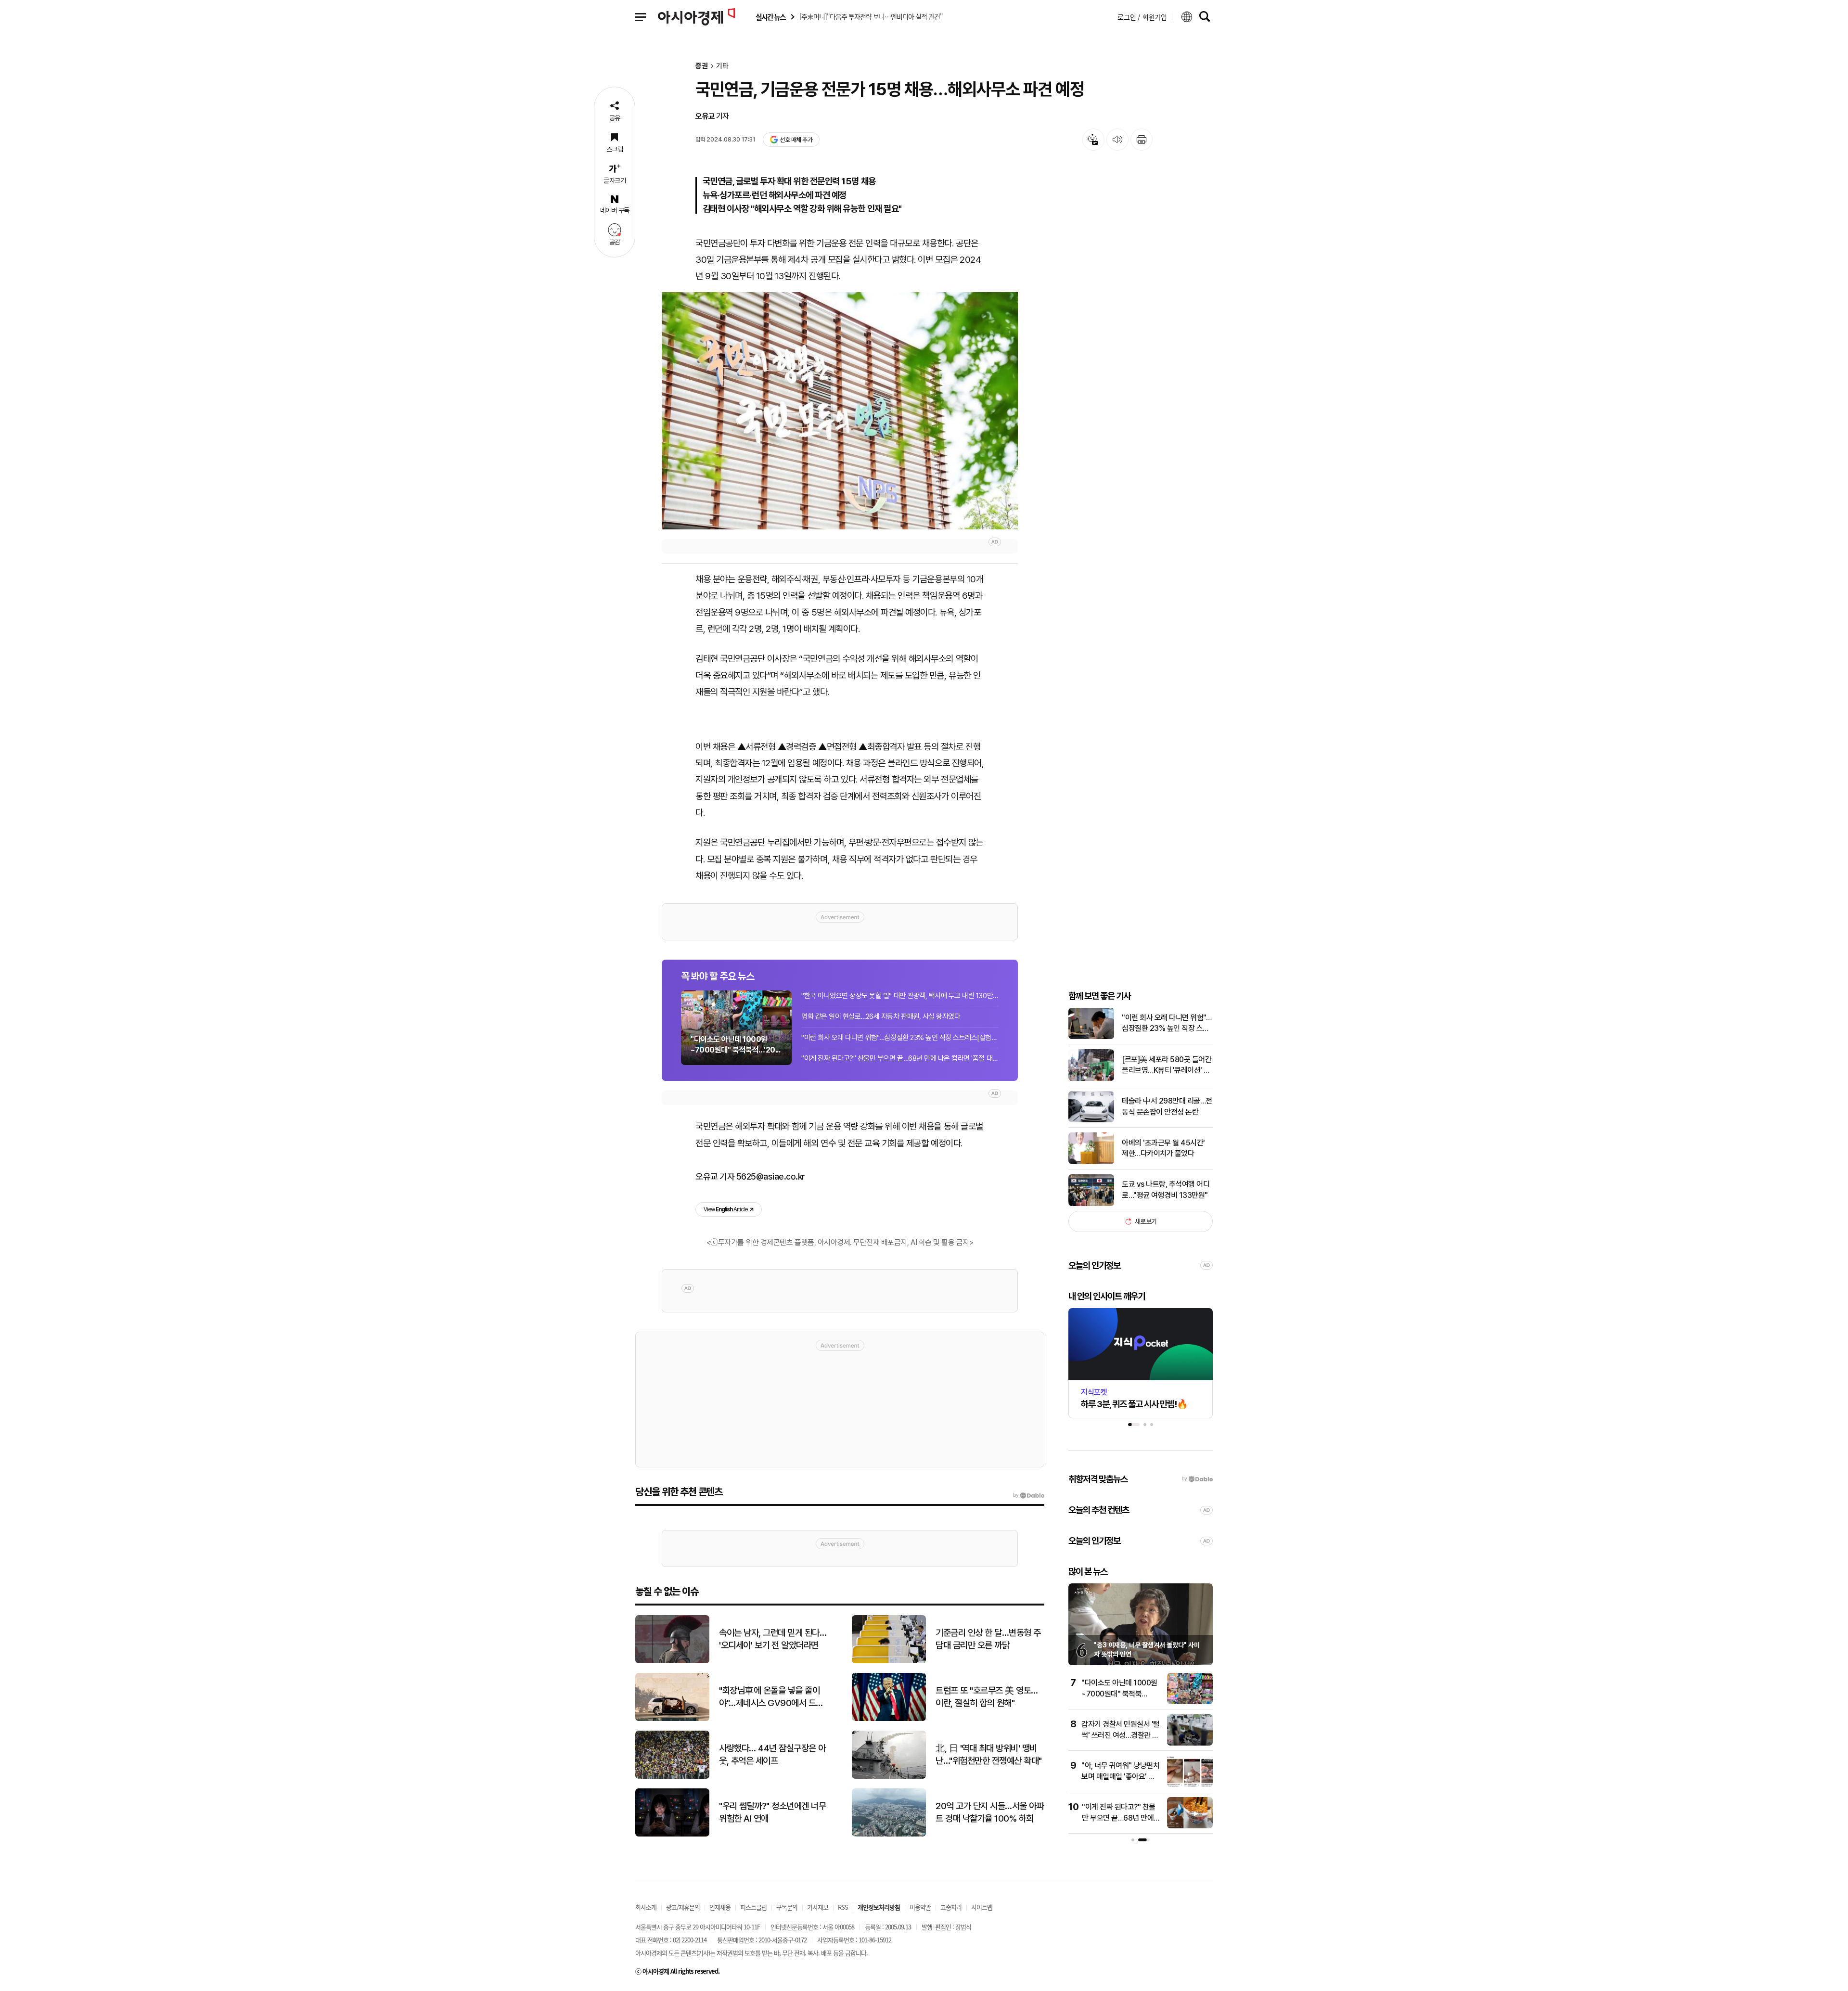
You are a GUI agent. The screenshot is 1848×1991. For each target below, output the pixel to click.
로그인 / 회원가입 (1142, 17)
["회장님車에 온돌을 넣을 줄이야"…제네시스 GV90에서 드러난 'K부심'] (672, 1719)
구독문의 (787, 1907)
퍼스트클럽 (753, 1907)
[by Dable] (1029, 1495)
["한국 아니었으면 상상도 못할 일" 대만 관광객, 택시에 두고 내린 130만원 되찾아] (1191, 1826)
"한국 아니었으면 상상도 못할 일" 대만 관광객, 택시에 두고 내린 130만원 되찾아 (900, 996)
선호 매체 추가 (796, 140)
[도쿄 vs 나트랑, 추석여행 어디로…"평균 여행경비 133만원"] (1091, 1204)
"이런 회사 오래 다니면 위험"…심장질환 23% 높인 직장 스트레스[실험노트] (900, 1038)
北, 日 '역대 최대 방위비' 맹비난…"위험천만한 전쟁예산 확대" (989, 1755)
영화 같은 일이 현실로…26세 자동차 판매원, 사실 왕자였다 (881, 1016)
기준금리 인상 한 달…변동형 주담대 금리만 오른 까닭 (988, 1639)
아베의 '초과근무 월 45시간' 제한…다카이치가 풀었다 (1163, 1148)
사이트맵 (982, 1907)
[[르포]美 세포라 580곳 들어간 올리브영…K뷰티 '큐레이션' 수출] (1091, 1079)
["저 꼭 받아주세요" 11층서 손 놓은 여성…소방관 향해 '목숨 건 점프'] (1191, 1702)
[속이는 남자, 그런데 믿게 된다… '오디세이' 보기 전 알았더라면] (672, 1661)
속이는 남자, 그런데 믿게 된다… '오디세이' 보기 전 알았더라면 (773, 1639)
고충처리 (951, 1907)
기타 (722, 66)
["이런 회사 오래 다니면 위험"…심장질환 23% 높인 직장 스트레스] (1091, 1037)
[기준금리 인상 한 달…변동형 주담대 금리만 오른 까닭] (889, 1661)
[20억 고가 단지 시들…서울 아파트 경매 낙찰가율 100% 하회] (889, 1834)
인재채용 (720, 1907)
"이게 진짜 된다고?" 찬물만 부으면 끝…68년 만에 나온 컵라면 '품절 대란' (900, 1058)
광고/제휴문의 (683, 1907)
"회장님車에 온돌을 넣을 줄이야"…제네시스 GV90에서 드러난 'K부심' (771, 1697)
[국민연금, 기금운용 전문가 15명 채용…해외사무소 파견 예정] (840, 411)
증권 (702, 66)
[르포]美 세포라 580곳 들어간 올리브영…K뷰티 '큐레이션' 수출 (1167, 1066)
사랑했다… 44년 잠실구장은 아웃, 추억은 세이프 (772, 1755)
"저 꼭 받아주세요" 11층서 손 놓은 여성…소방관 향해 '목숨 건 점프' (1121, 1694)
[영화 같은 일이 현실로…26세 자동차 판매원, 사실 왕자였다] (1191, 1743)
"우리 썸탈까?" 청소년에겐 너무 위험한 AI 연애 (772, 1812)
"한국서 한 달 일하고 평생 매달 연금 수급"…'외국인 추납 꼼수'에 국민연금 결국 (1122, 1776)
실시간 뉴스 (770, 17)
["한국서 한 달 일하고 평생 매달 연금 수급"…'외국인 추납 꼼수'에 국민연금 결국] (1191, 1785)
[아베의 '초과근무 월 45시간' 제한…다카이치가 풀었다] (1091, 1162)
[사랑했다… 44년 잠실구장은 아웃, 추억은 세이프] (672, 1777)
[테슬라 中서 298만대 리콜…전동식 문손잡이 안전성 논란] (1091, 1120)
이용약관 (920, 1907)
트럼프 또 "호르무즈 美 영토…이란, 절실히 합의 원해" (987, 1697)
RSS (843, 1907)
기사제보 (818, 1907)
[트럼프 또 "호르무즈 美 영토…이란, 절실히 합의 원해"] (889, 1719)
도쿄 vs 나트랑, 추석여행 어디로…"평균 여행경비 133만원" (1166, 1189)
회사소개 (646, 1907)
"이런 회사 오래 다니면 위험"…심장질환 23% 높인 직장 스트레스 (1167, 1024)
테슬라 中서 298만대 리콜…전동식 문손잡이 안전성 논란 (1167, 1106)
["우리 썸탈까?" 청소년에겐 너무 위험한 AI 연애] (672, 1834)
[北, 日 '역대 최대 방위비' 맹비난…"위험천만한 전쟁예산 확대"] (889, 1777)
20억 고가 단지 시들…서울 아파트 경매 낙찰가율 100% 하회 (990, 1812)
